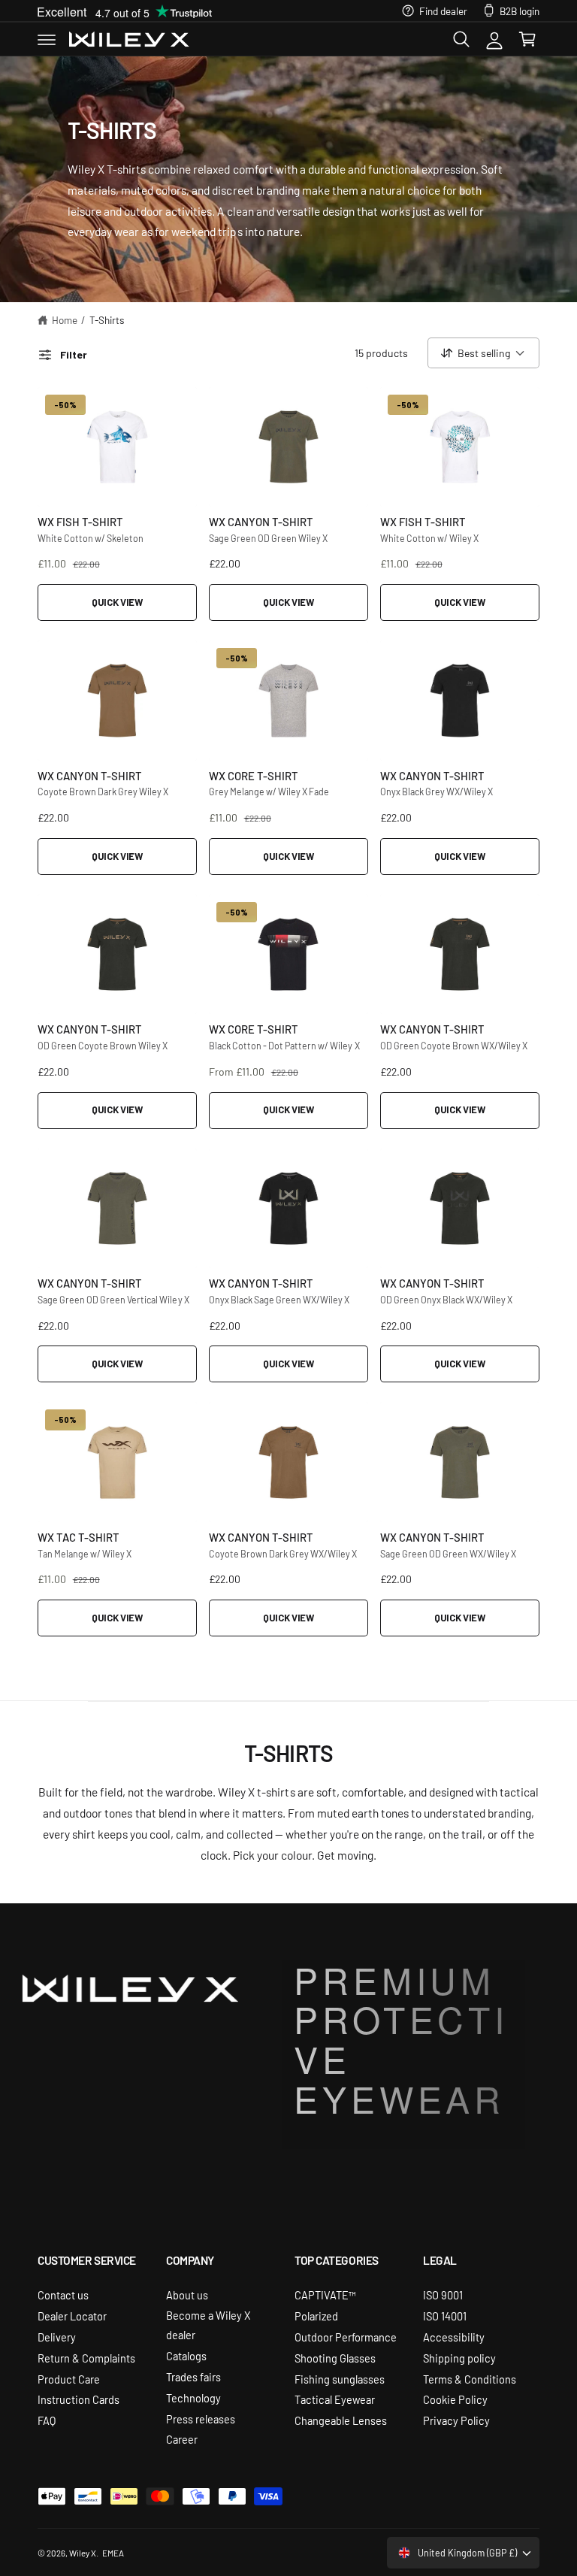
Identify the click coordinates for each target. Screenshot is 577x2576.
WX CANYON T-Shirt (261, 521)
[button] (47, 39)
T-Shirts (107, 319)
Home (65, 319)
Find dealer (443, 11)
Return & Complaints (86, 2358)
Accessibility (454, 2337)
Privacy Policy (456, 2420)
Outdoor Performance (346, 2337)
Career (182, 2439)
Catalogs (186, 2355)
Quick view (117, 602)
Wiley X (83, 2553)
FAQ (47, 2420)
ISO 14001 (445, 2316)
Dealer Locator (72, 2316)
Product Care (69, 2379)
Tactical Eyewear (335, 2399)
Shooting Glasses (335, 2358)
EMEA (113, 2553)
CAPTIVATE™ (325, 2294)
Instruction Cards (79, 2399)
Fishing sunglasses (340, 2379)
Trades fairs (193, 2376)
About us (187, 2294)
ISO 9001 (443, 2294)
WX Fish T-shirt (80, 521)
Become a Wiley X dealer (208, 2325)
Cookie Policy (455, 2399)
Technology (193, 2397)
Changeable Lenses (341, 2420)
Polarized (316, 2316)
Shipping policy (459, 2358)
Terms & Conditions (470, 2379)
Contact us (63, 2294)
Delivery (57, 2337)
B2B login (520, 11)
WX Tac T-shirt (79, 1537)
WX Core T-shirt (254, 775)
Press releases (201, 2419)
